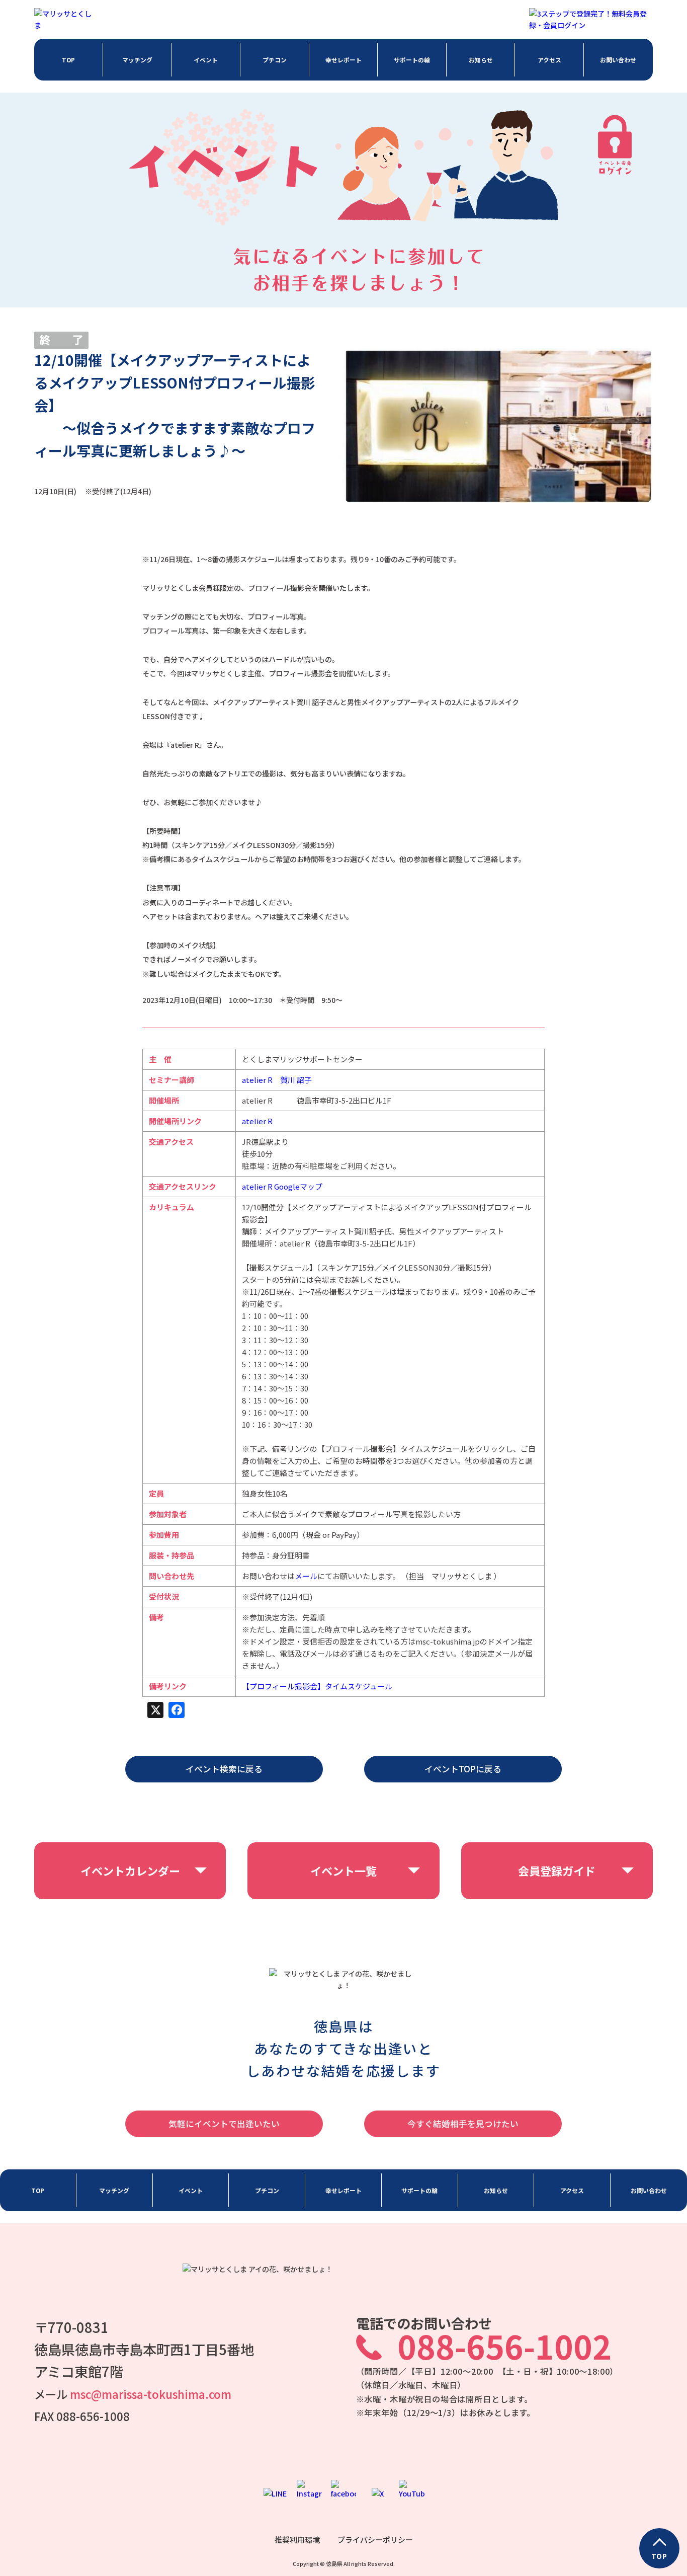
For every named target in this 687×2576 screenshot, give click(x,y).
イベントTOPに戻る (463, 1769)
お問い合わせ (618, 60)
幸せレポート (343, 60)
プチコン (275, 60)
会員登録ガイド (557, 1870)
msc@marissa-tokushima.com (151, 2394)
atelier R (257, 1121)
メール (306, 1576)
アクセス (549, 60)
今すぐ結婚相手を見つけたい (463, 2124)
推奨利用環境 (297, 2540)
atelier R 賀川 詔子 (277, 1080)
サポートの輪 (412, 60)
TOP (68, 60)
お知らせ (481, 60)
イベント (206, 60)
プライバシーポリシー (375, 2540)
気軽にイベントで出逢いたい (224, 2124)
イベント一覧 (343, 1870)
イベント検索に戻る (224, 1769)
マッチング (137, 60)
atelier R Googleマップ (282, 1186)
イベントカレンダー (130, 1870)
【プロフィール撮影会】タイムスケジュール (317, 1686)
